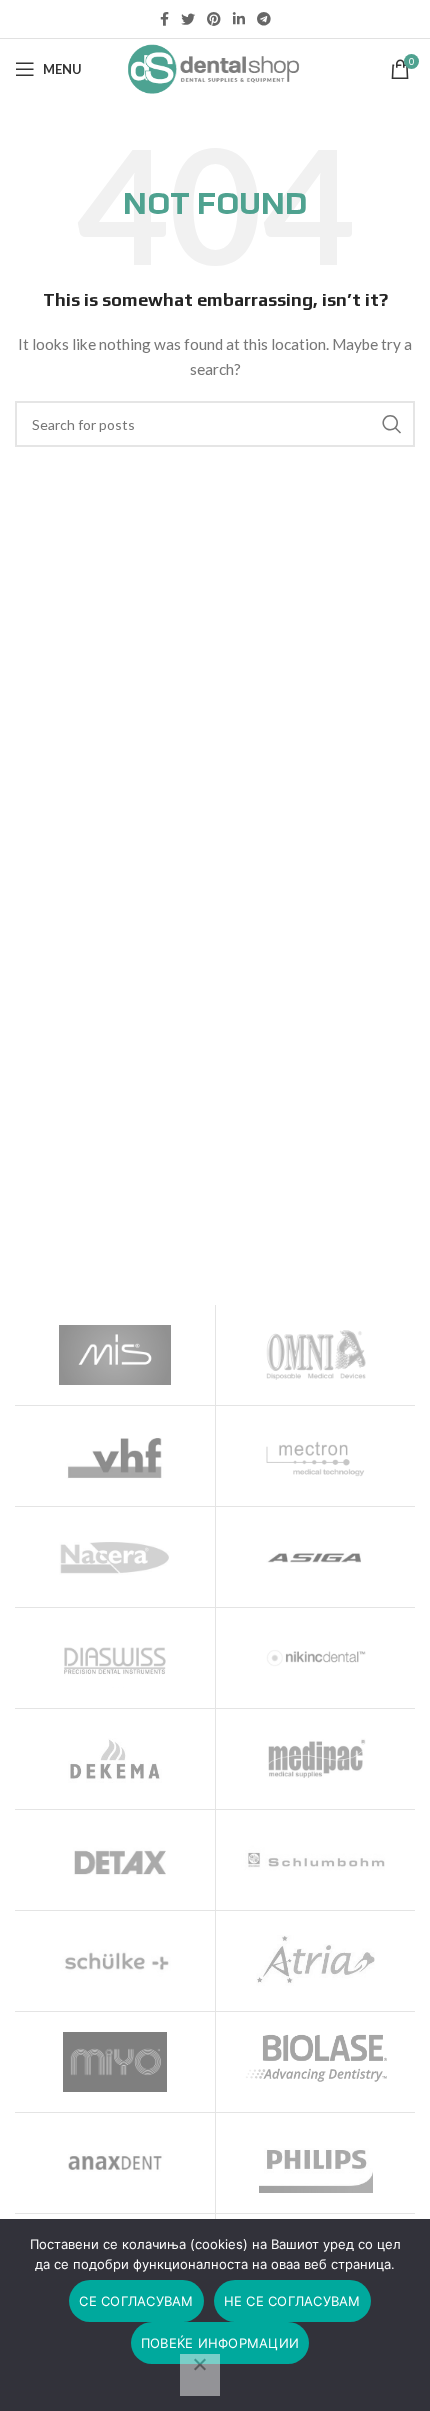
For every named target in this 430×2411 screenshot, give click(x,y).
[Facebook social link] (164, 19)
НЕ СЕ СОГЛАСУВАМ (292, 2301)
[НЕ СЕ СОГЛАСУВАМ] (200, 2375)
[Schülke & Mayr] (115, 1961)
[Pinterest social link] (214, 19)
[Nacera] (115, 1557)
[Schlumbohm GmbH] (316, 1860)
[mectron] (316, 1456)
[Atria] (316, 1961)
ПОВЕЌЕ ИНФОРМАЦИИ (220, 2343)
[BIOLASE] (316, 2058)
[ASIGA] (316, 1557)
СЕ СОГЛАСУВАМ (136, 2301)
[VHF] (115, 1456)
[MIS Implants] (115, 1355)
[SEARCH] (392, 424)
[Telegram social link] (264, 19)
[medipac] (316, 1759)
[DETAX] (115, 1860)
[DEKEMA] (115, 1759)
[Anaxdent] (115, 2163)
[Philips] (316, 2163)
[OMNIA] (316, 1355)
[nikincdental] (316, 1658)
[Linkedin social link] (239, 19)
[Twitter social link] (188, 19)
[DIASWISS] (115, 1658)
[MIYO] (115, 2062)
